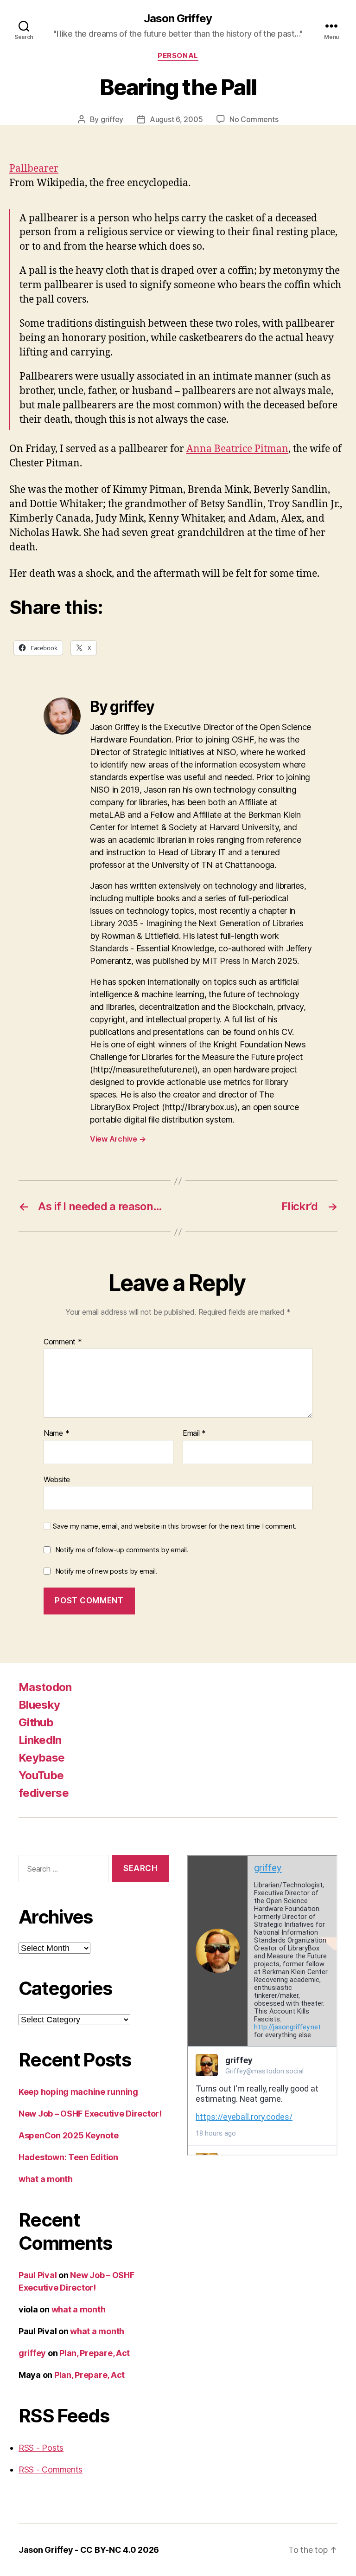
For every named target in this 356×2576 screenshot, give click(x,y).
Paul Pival (38, 2275)
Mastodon (45, 1687)
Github (36, 1722)
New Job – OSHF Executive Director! (90, 2114)
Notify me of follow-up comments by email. (122, 1550)
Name (56, 1433)
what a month (46, 2179)
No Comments (254, 119)
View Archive (118, 1139)
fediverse (44, 1793)
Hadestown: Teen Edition (68, 2157)
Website (57, 1479)
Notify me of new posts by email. (106, 1571)
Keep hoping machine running (78, 2092)
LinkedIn (40, 1740)
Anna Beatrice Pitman (237, 449)
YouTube (41, 1775)
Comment (63, 1342)
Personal (178, 56)
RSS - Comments (51, 2469)
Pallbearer (34, 169)
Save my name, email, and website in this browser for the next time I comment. (175, 1526)
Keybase (41, 1758)
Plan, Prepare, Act (95, 2353)
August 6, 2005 (176, 119)
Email (194, 1433)
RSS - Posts (41, 2448)
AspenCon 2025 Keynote (68, 2135)
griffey (112, 119)
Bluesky (39, 1705)
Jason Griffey (178, 19)
